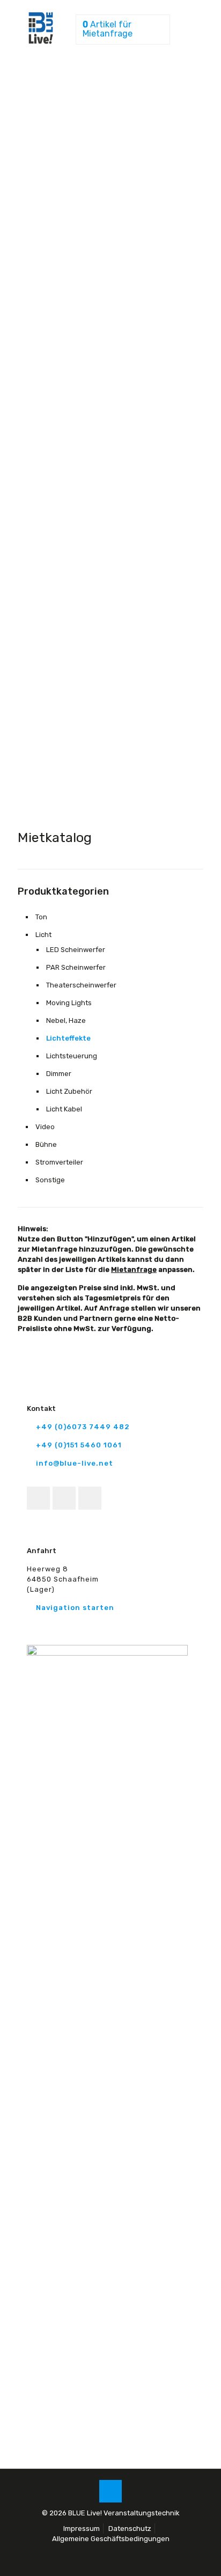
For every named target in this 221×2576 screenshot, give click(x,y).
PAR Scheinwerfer (76, 967)
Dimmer (59, 1074)
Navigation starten (75, 1608)
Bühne (46, 1144)
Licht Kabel (64, 1109)
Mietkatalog (55, 837)
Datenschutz (130, 2529)
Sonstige (50, 1180)
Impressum (82, 2529)
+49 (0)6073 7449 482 (83, 1427)
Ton (41, 917)
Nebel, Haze (66, 1020)
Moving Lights (69, 1003)
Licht (43, 935)
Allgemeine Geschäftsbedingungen (111, 2539)
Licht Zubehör (69, 1091)
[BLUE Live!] (41, 42)
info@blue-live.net (75, 1463)
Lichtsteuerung (72, 1056)
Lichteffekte (68, 1038)
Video (45, 1127)
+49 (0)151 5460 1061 (79, 1445)
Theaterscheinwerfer (81, 985)
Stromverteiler (59, 1162)
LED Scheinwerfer (76, 950)
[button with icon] (38, 1498)
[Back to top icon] (110, 2491)
